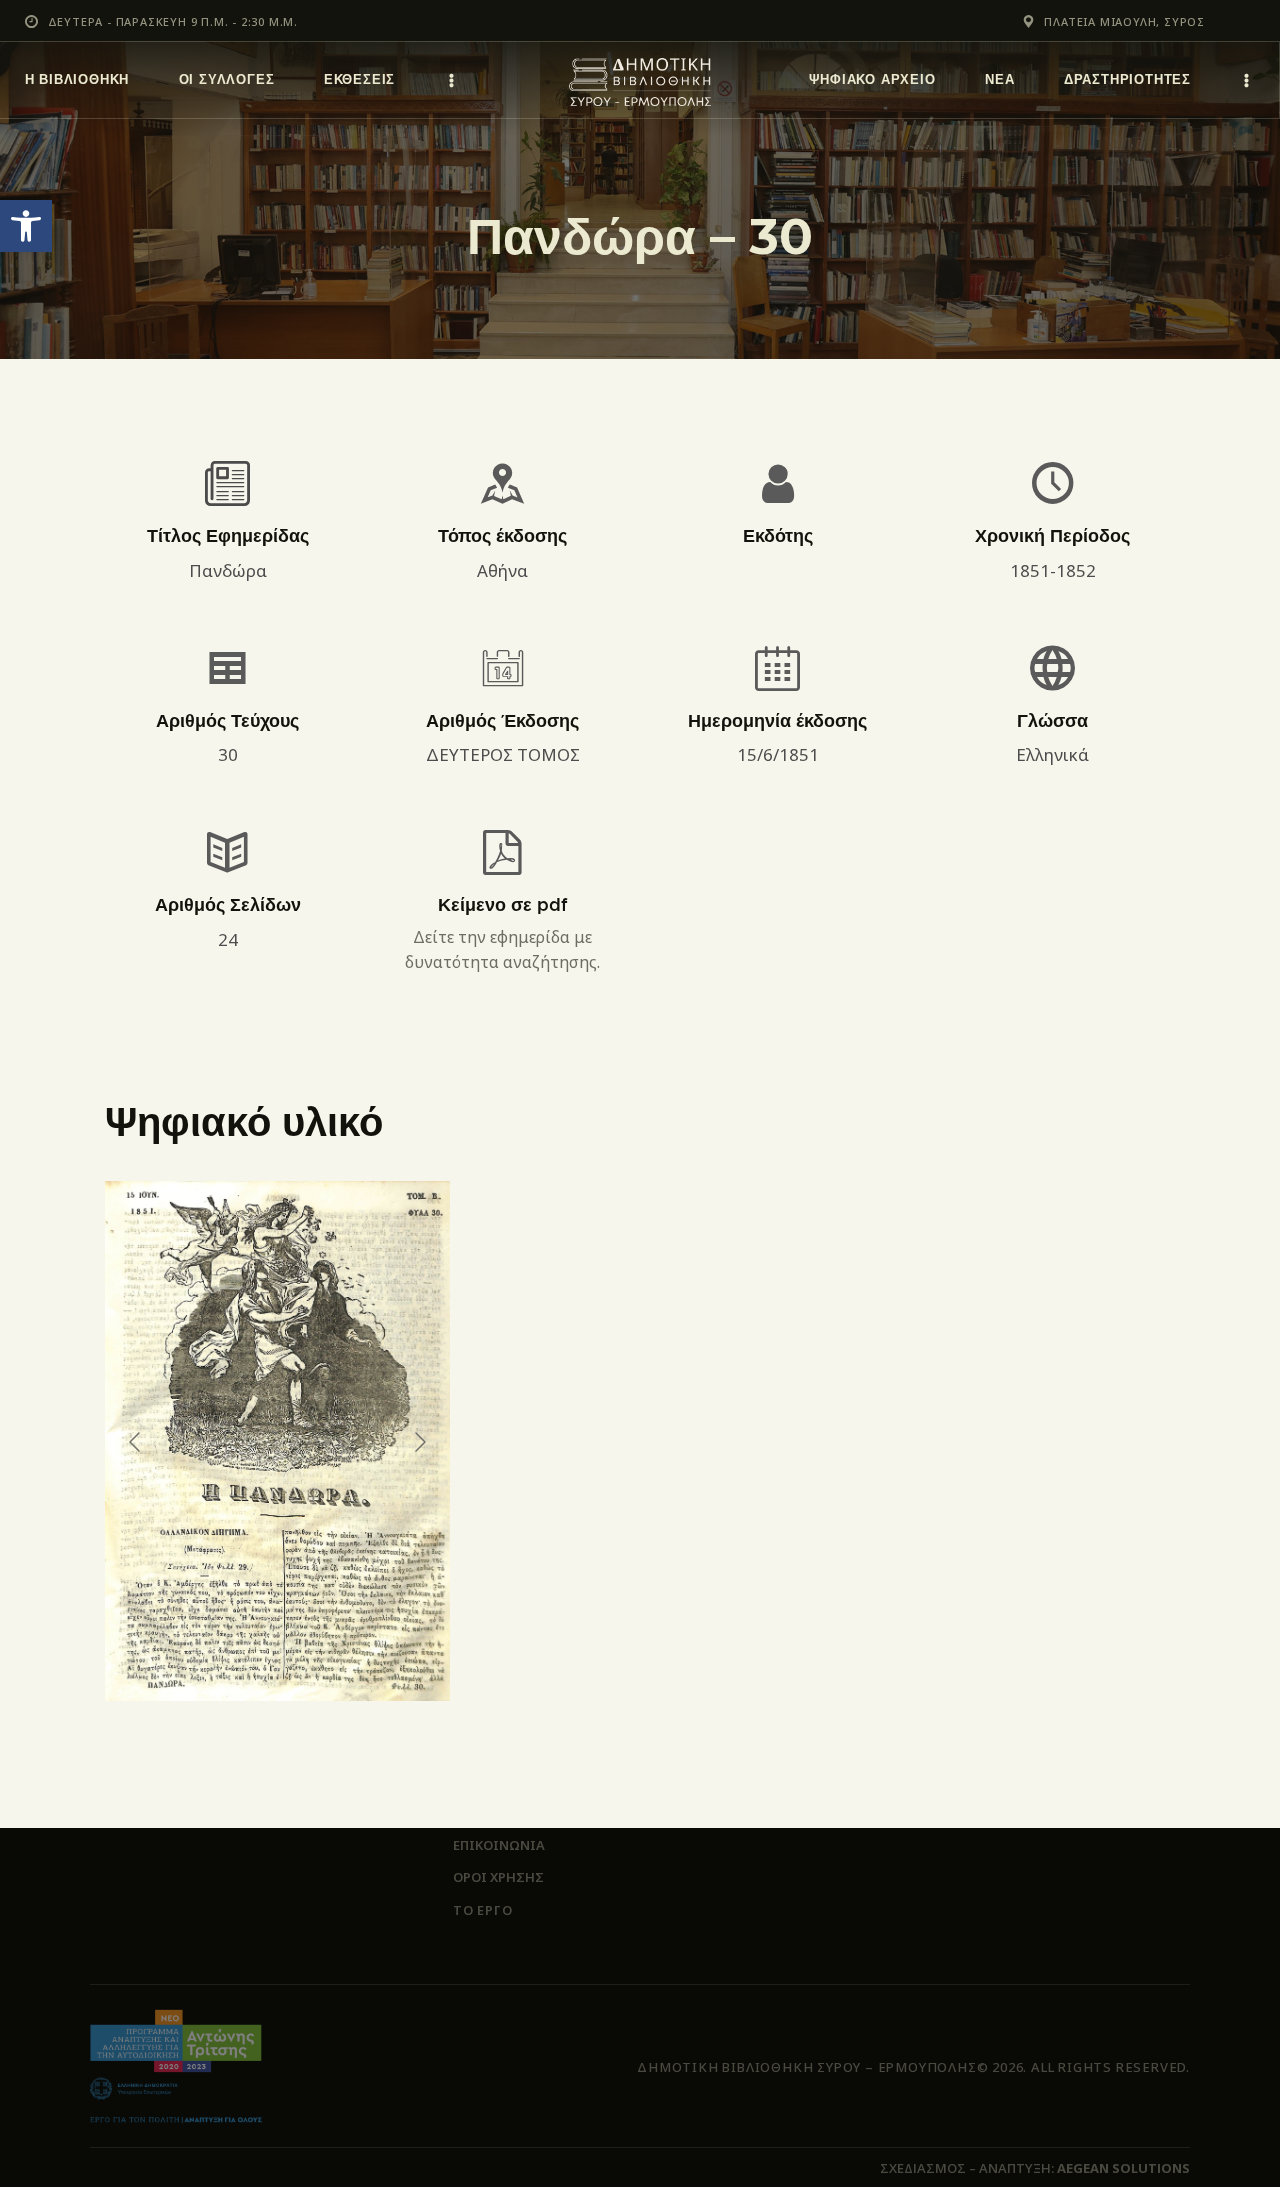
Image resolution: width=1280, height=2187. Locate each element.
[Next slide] (419, 1442)
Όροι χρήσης (498, 1877)
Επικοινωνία (499, 1845)
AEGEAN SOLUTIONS (1123, 2168)
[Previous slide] (136, 1442)
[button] (26, 226)
